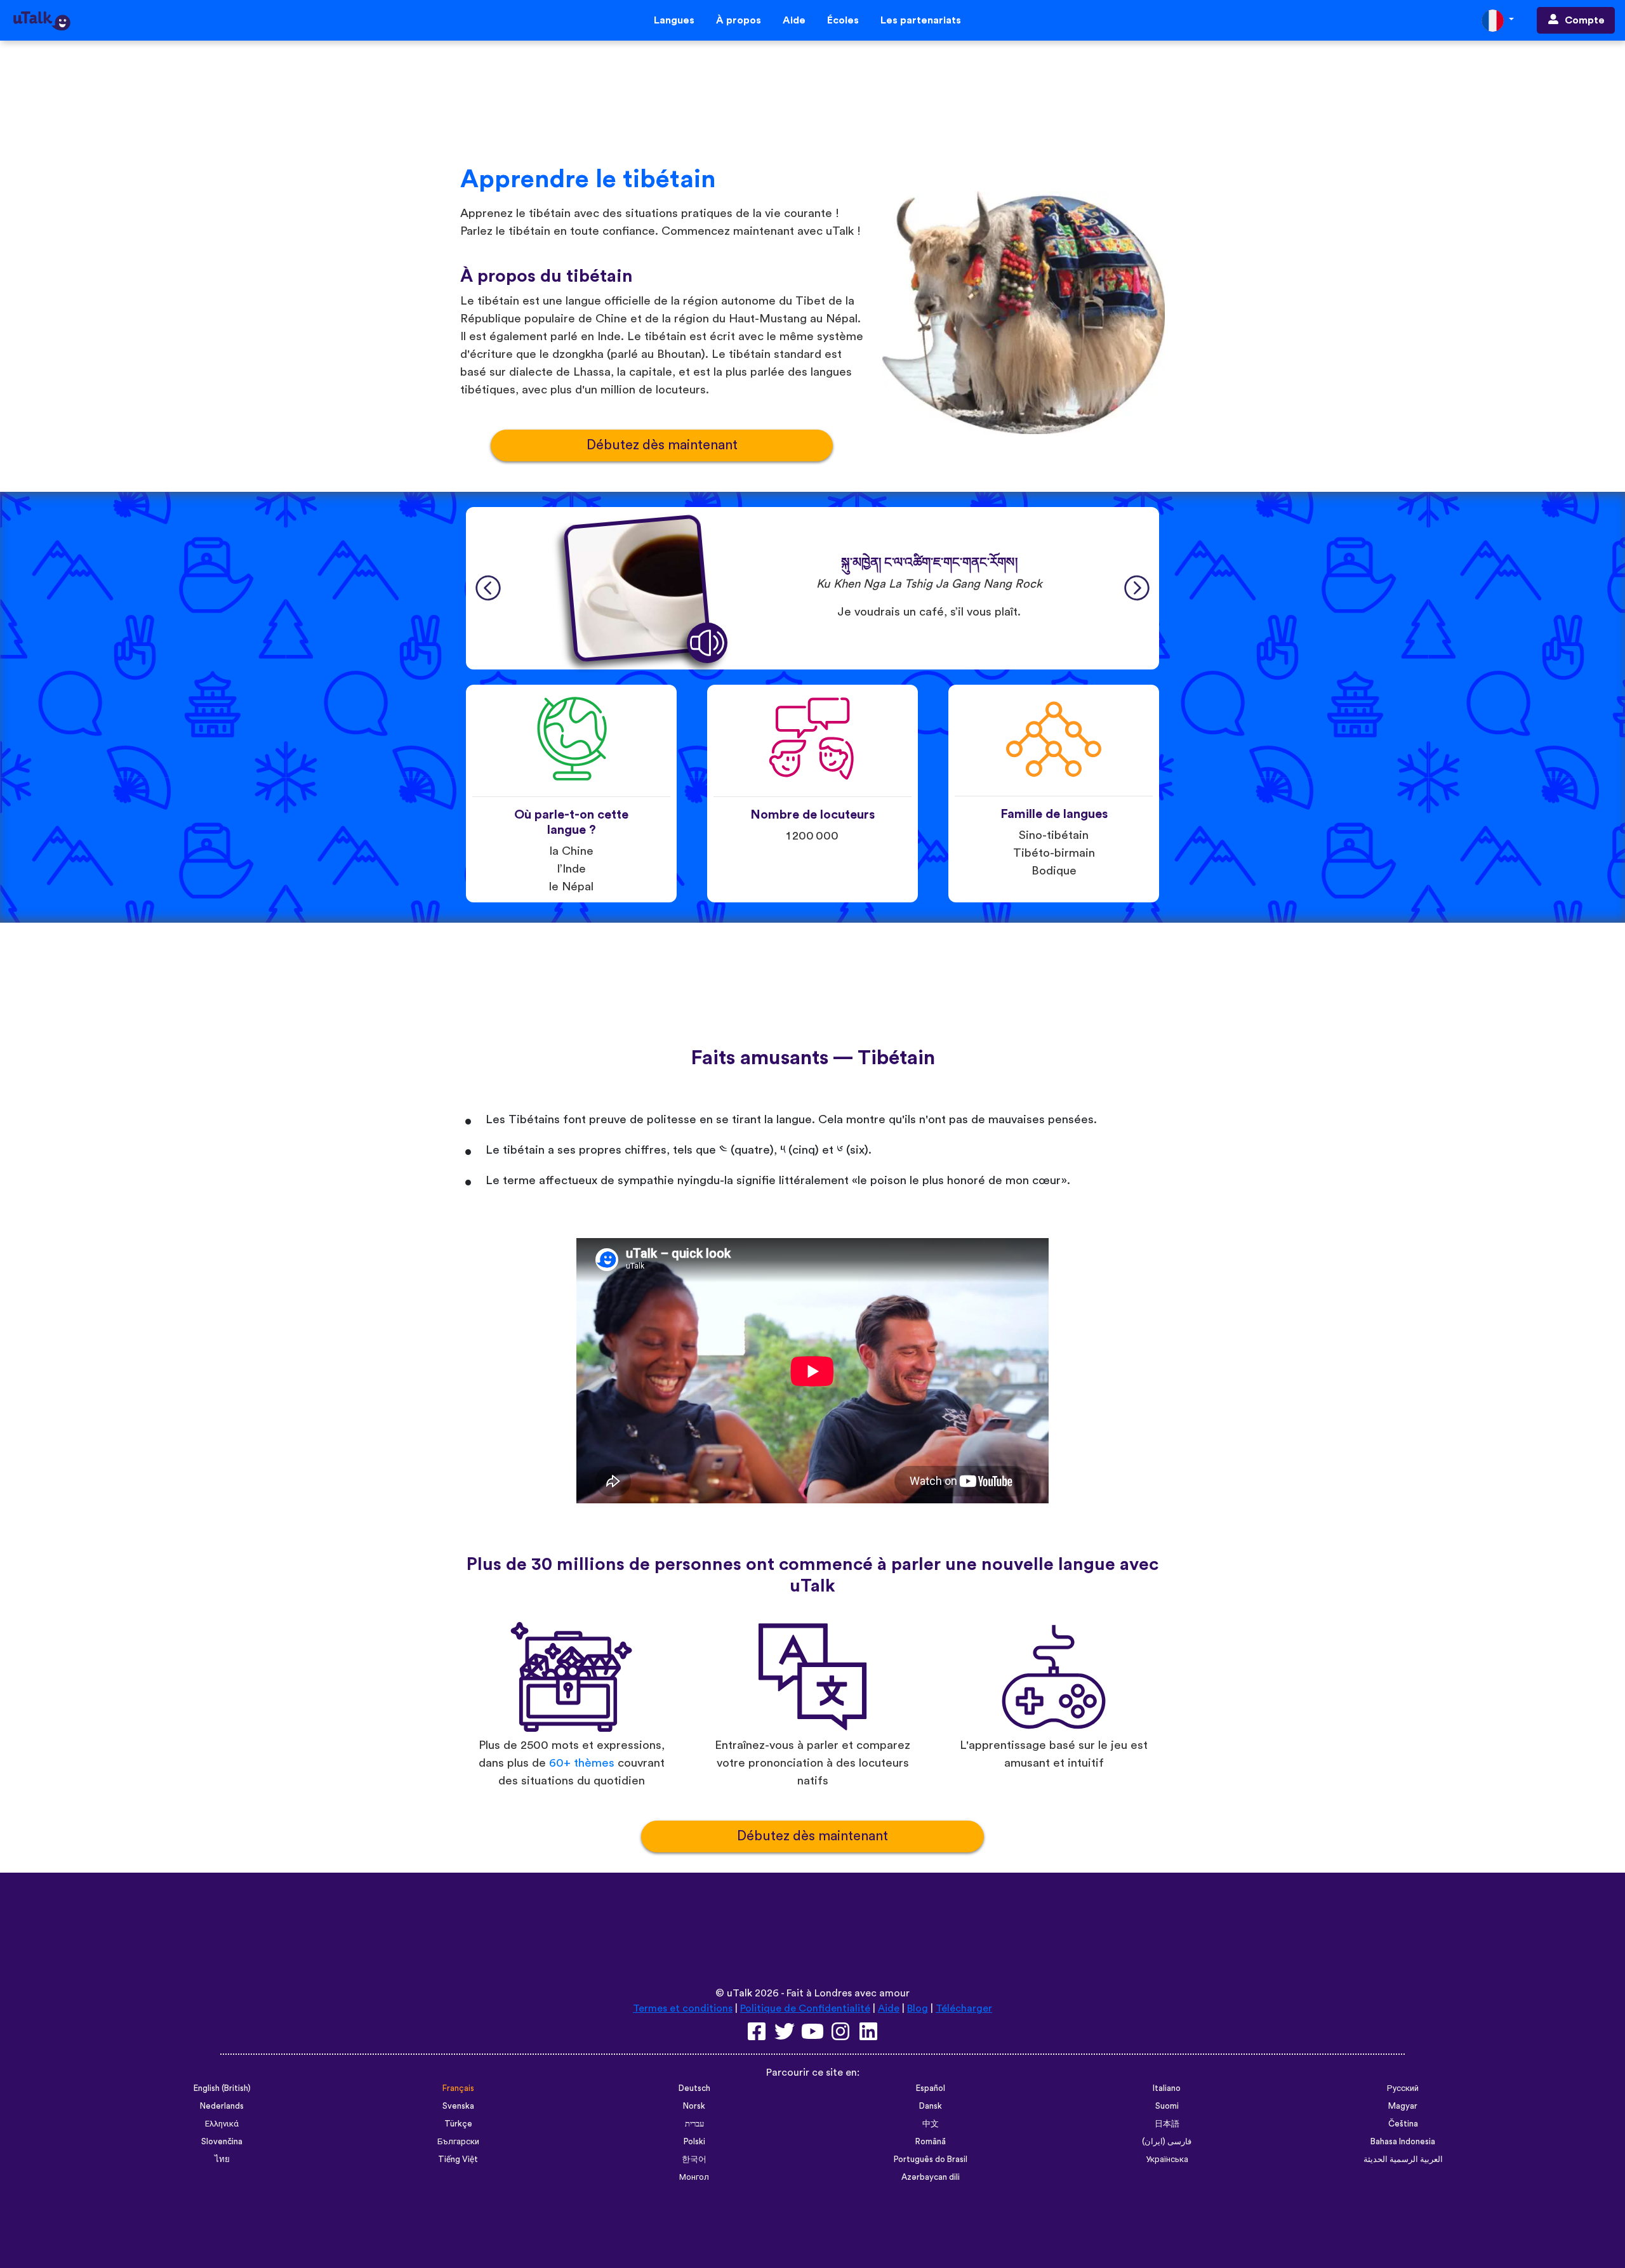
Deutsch (694, 2088)
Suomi (1167, 2106)
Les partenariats (921, 20)
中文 (931, 2124)
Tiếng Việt (458, 2159)
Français (458, 2088)
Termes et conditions (683, 2008)
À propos (739, 20)
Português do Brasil (931, 2159)
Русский (1403, 2088)
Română (931, 2142)
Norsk (694, 2106)
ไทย (222, 2159)
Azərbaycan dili (931, 2177)
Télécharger (964, 2008)
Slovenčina (222, 2142)
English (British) (222, 2088)
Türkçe (458, 2124)
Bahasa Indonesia (1403, 2142)
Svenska (458, 2106)
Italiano (1167, 2088)
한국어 (694, 2159)
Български (458, 2142)
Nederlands (222, 2106)
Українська (1167, 2159)
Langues (674, 20)
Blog (918, 2008)
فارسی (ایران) (1167, 2142)
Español (931, 2088)
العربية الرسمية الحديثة (1403, 2159)
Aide (794, 20)
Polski (694, 2142)
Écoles (843, 20)
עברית (694, 2124)
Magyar (1403, 2106)
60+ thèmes (582, 1763)
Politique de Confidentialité (805, 2008)
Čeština (1403, 2124)
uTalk (740, 1993)
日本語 (1167, 2124)
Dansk (931, 2106)
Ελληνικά (222, 2124)
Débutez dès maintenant (662, 445)
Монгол (694, 2177)
